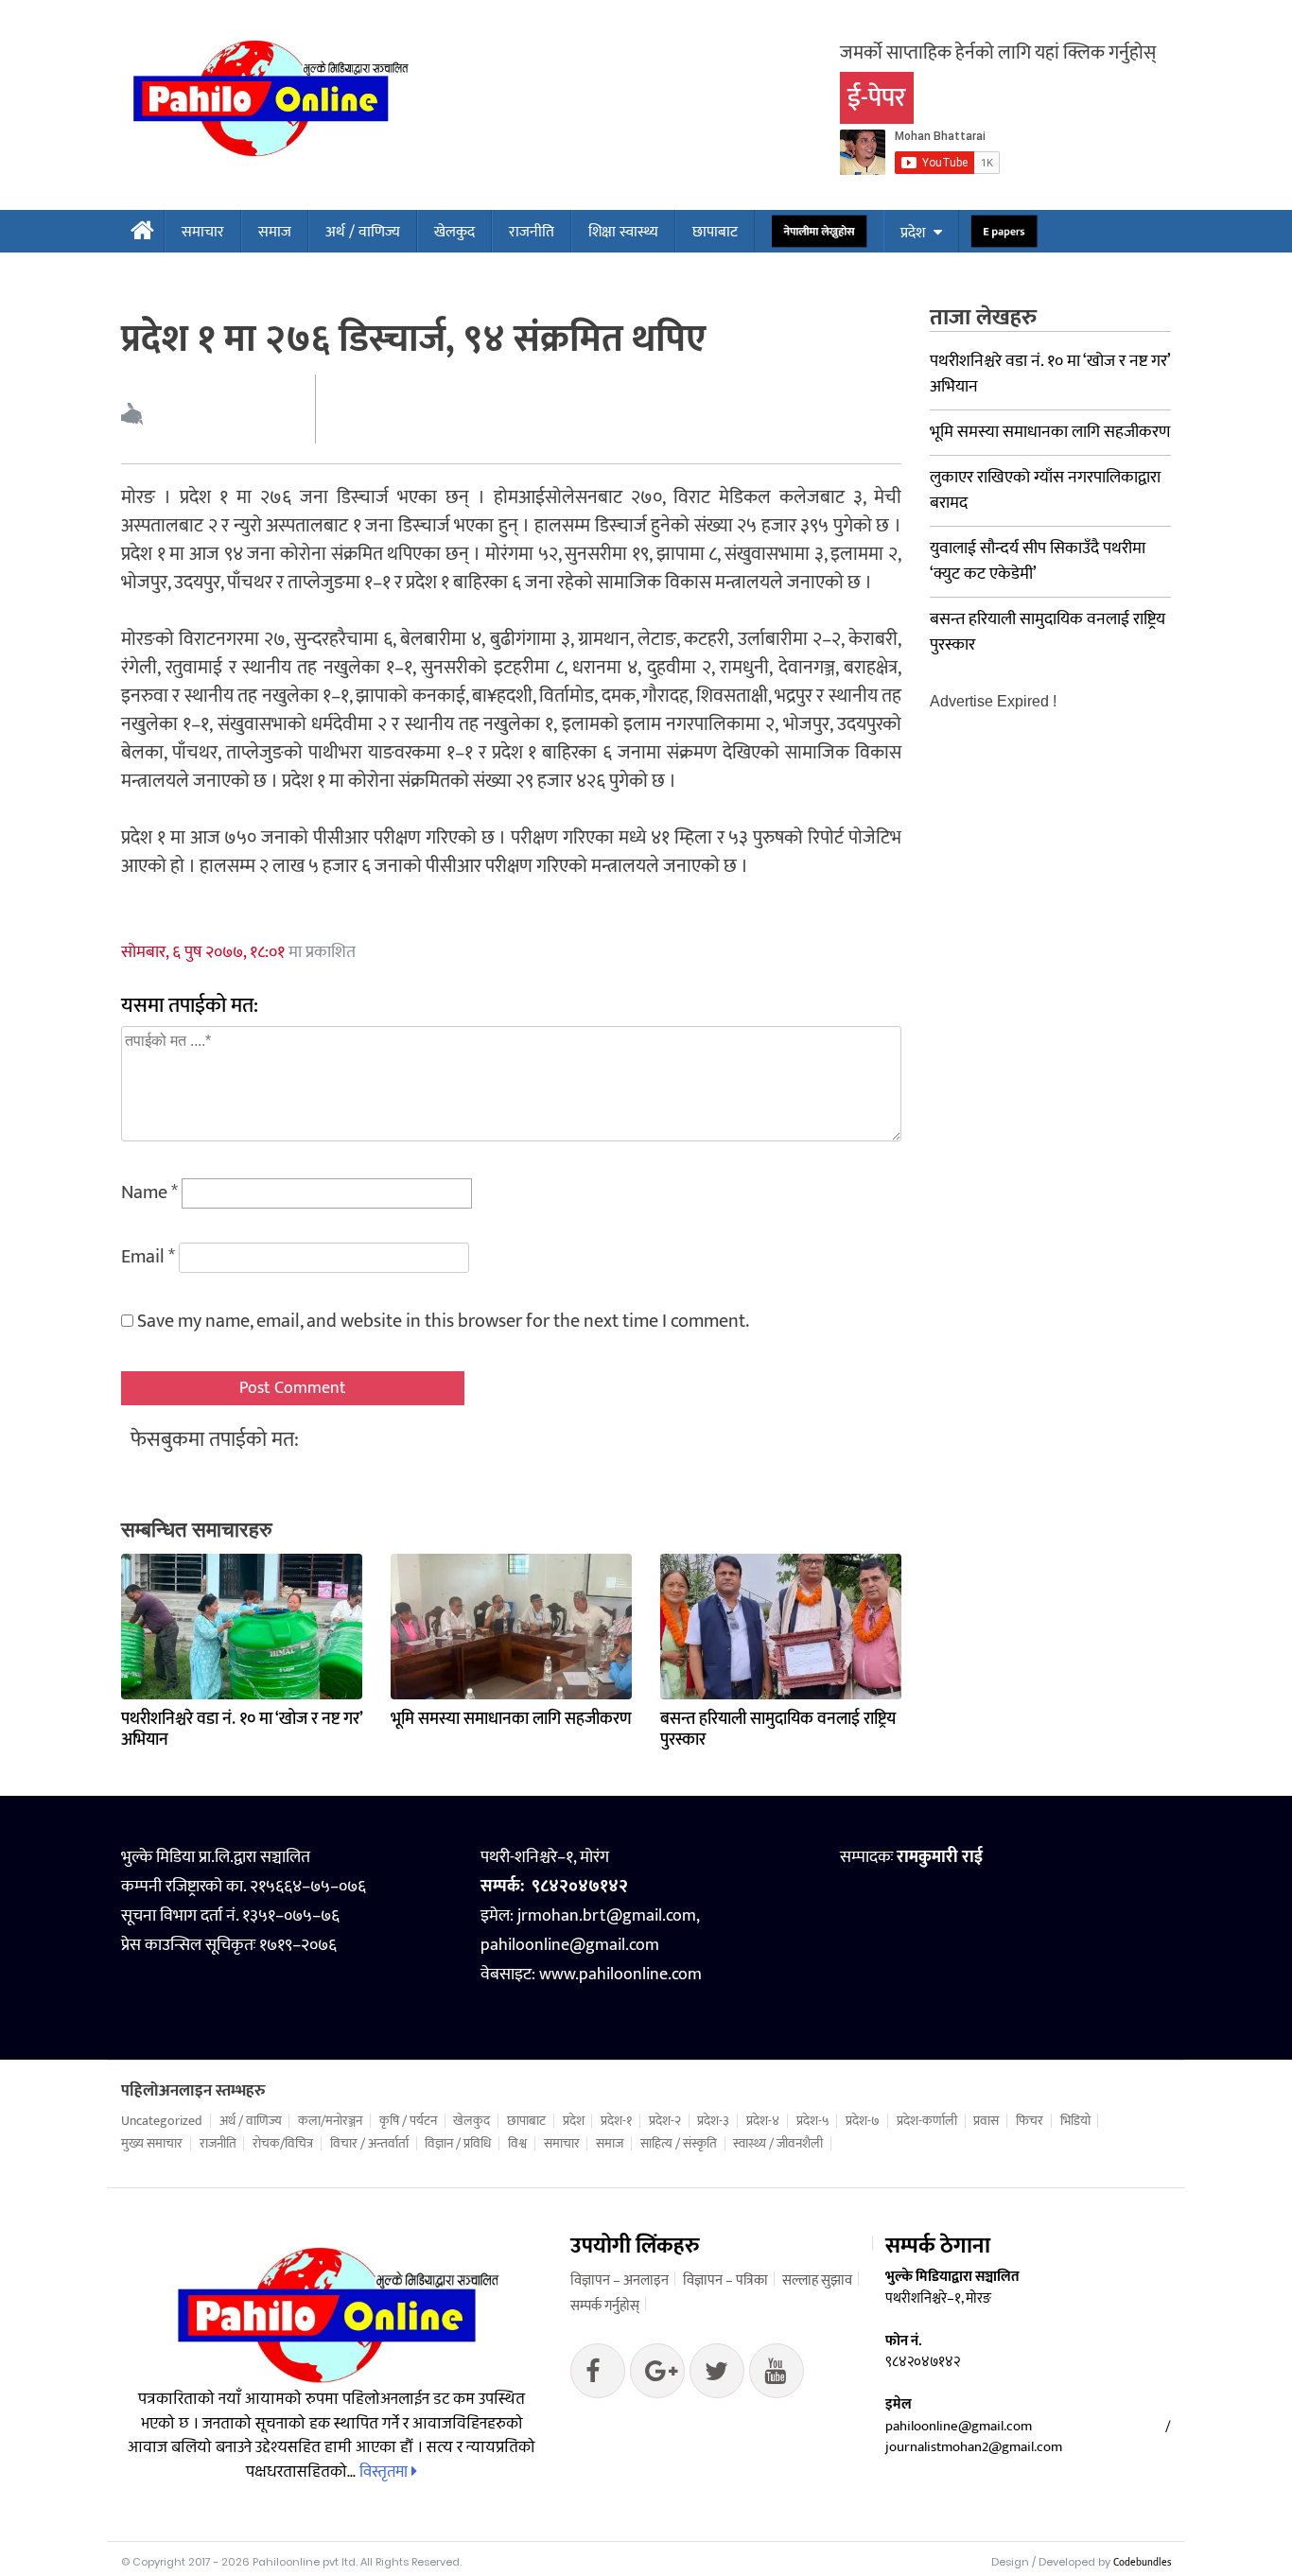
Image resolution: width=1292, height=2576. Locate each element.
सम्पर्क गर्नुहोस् (605, 2306)
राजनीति (532, 232)
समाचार (203, 232)
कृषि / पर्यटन (408, 2121)
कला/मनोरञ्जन (330, 2121)
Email (148, 1257)
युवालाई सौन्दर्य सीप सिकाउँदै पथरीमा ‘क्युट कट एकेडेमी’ (1038, 561)
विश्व (517, 2144)
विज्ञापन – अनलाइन (620, 2280)
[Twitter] (657, 2376)
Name (149, 1192)
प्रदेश (913, 233)
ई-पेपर (877, 98)
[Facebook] (598, 2376)
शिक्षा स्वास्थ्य (623, 232)
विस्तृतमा (385, 2472)
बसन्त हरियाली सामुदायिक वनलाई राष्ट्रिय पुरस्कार (778, 1730)
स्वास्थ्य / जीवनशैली (778, 2144)
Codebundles (1142, 2563)
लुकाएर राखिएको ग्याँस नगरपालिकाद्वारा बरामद (1045, 490)
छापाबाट (715, 232)
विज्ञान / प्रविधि (458, 2144)
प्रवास (986, 2121)
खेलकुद (454, 232)
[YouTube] (777, 2376)
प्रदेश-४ (763, 2121)
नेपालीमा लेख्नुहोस (820, 232)
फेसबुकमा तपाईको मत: (215, 1440)
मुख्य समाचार (152, 2144)
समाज (275, 232)
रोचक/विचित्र (283, 2144)
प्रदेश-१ (616, 2121)
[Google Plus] (717, 2376)
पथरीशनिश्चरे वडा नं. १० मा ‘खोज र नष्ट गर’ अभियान (242, 1730)
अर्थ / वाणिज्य (363, 232)
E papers (1004, 232)
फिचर (1030, 2121)
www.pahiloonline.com (620, 1975)
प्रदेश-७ (863, 2121)
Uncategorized (162, 2121)
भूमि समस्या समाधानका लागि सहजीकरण (511, 1719)
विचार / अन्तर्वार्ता (369, 2144)
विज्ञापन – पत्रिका (725, 2280)
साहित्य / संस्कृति (679, 2144)
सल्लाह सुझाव (817, 2280)
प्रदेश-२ (665, 2121)
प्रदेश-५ (813, 2121)
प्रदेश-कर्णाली (927, 2121)
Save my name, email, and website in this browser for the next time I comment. (443, 1321)
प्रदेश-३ (713, 2121)
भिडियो (1075, 2121)
